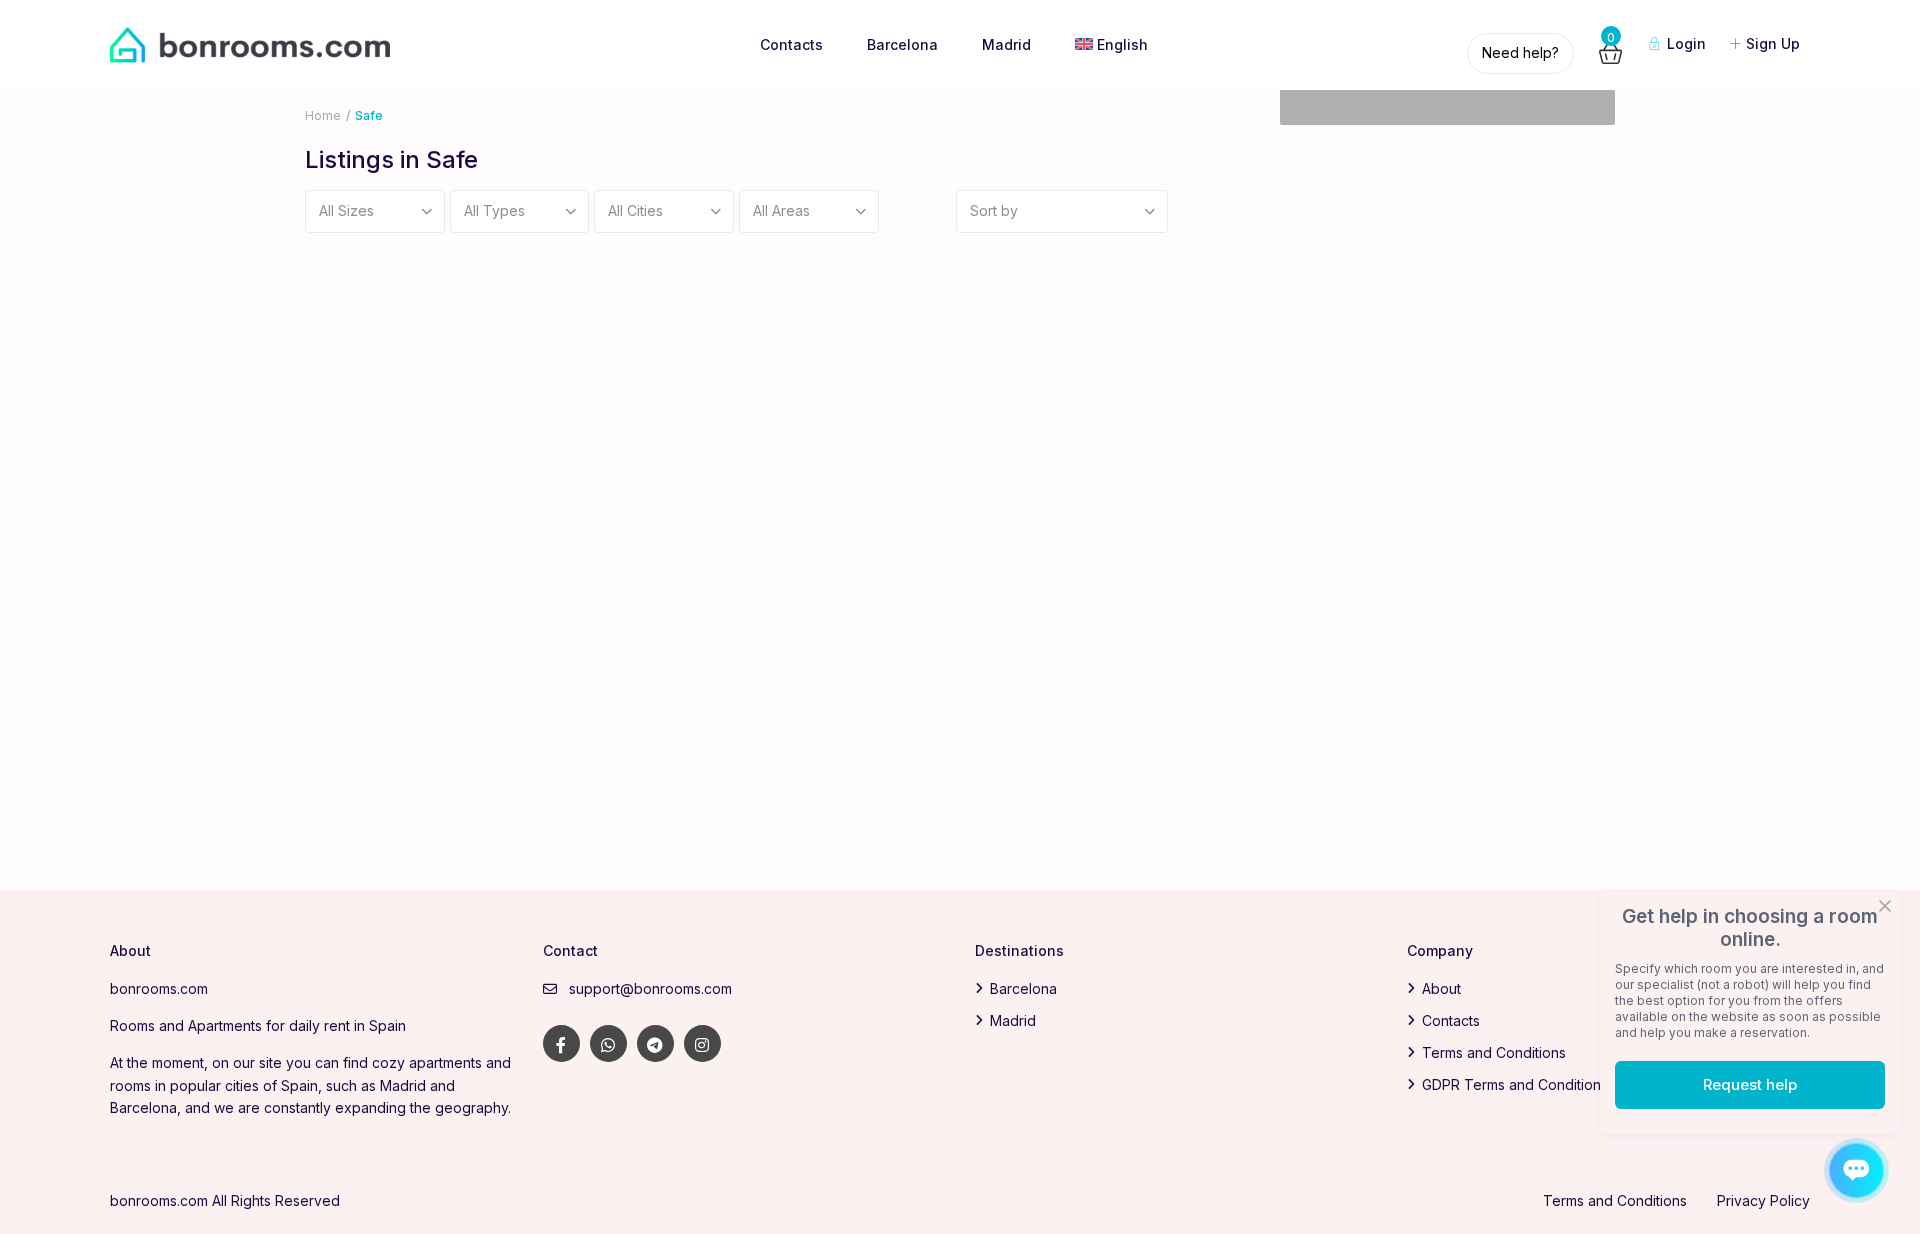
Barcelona (902, 44)
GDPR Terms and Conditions (1515, 1084)
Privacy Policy (1763, 1200)
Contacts (791, 44)
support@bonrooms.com (650, 988)
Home (323, 115)
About (1441, 988)
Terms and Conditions (1494, 1052)
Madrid (1006, 44)
